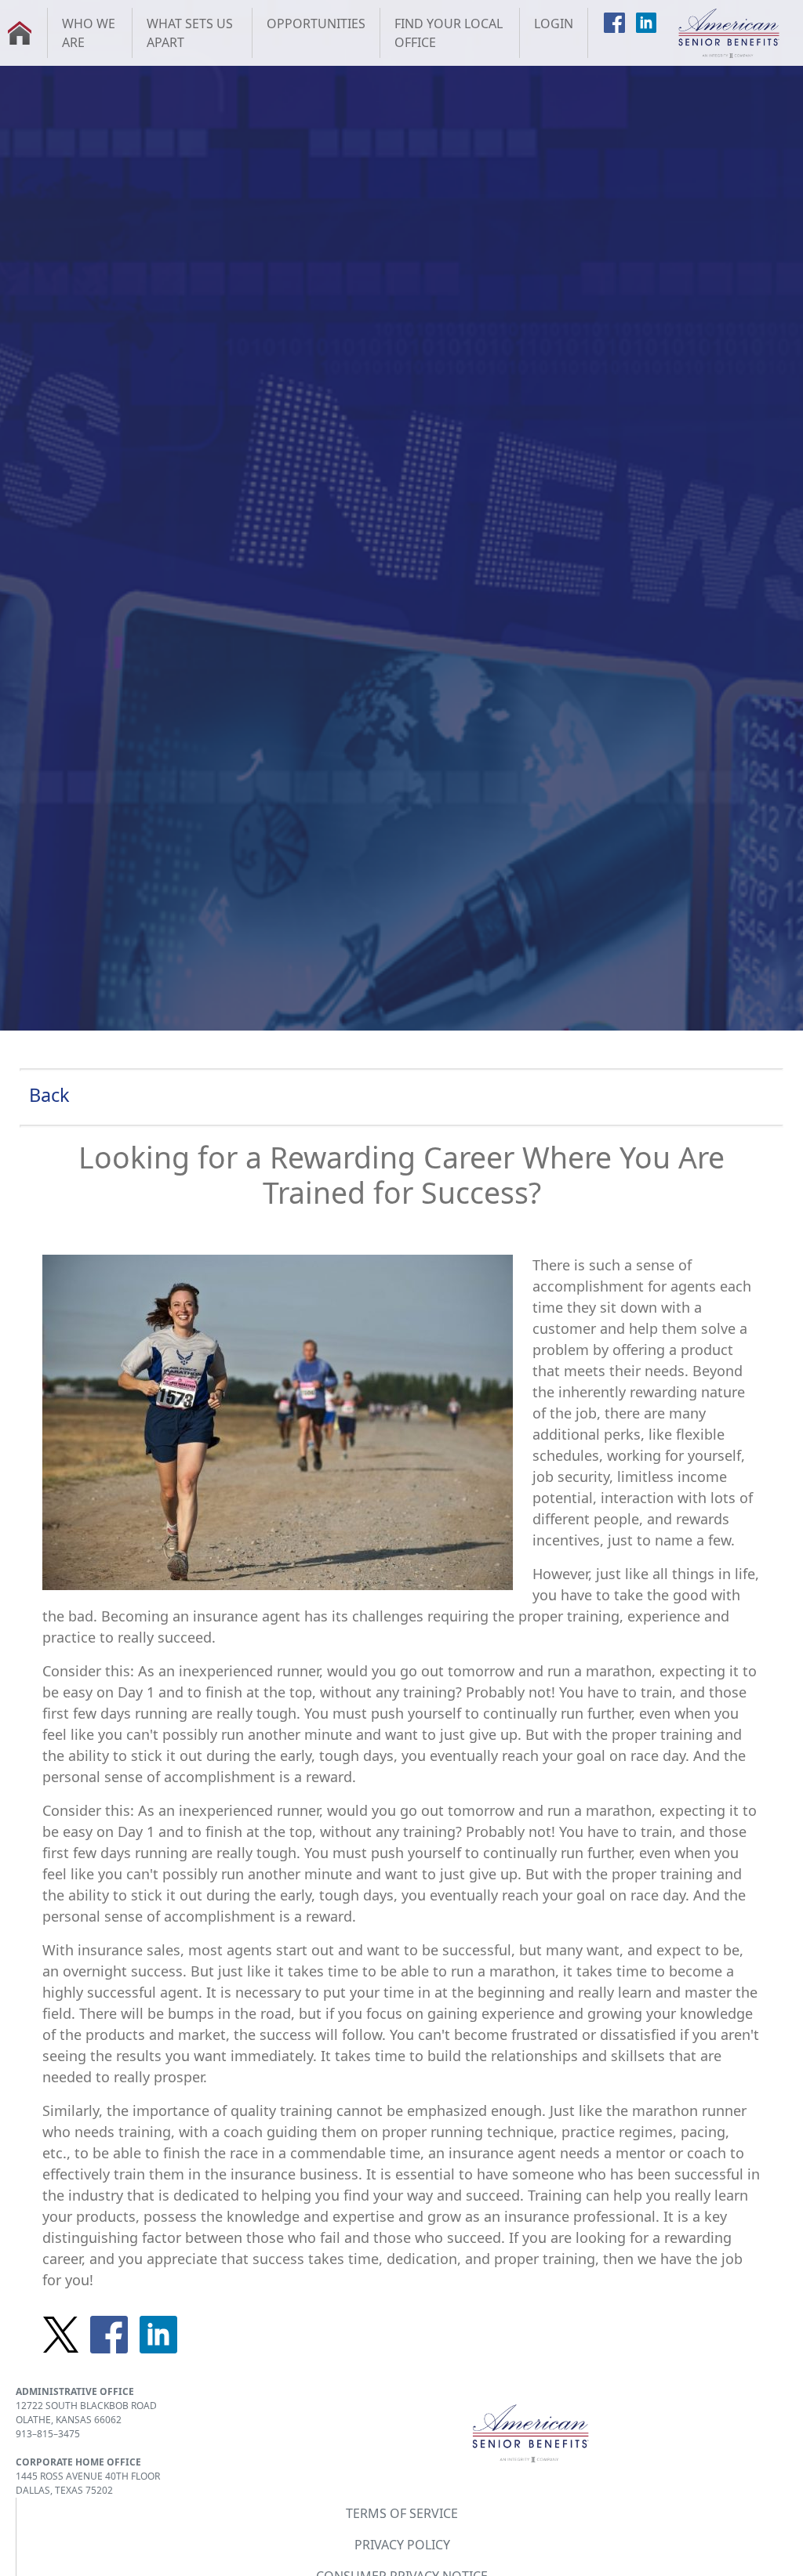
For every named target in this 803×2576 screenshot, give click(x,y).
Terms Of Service (402, 2513)
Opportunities (316, 24)
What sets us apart (190, 33)
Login (554, 24)
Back (49, 1095)
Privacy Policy (402, 2545)
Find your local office (449, 33)
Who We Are (89, 33)
